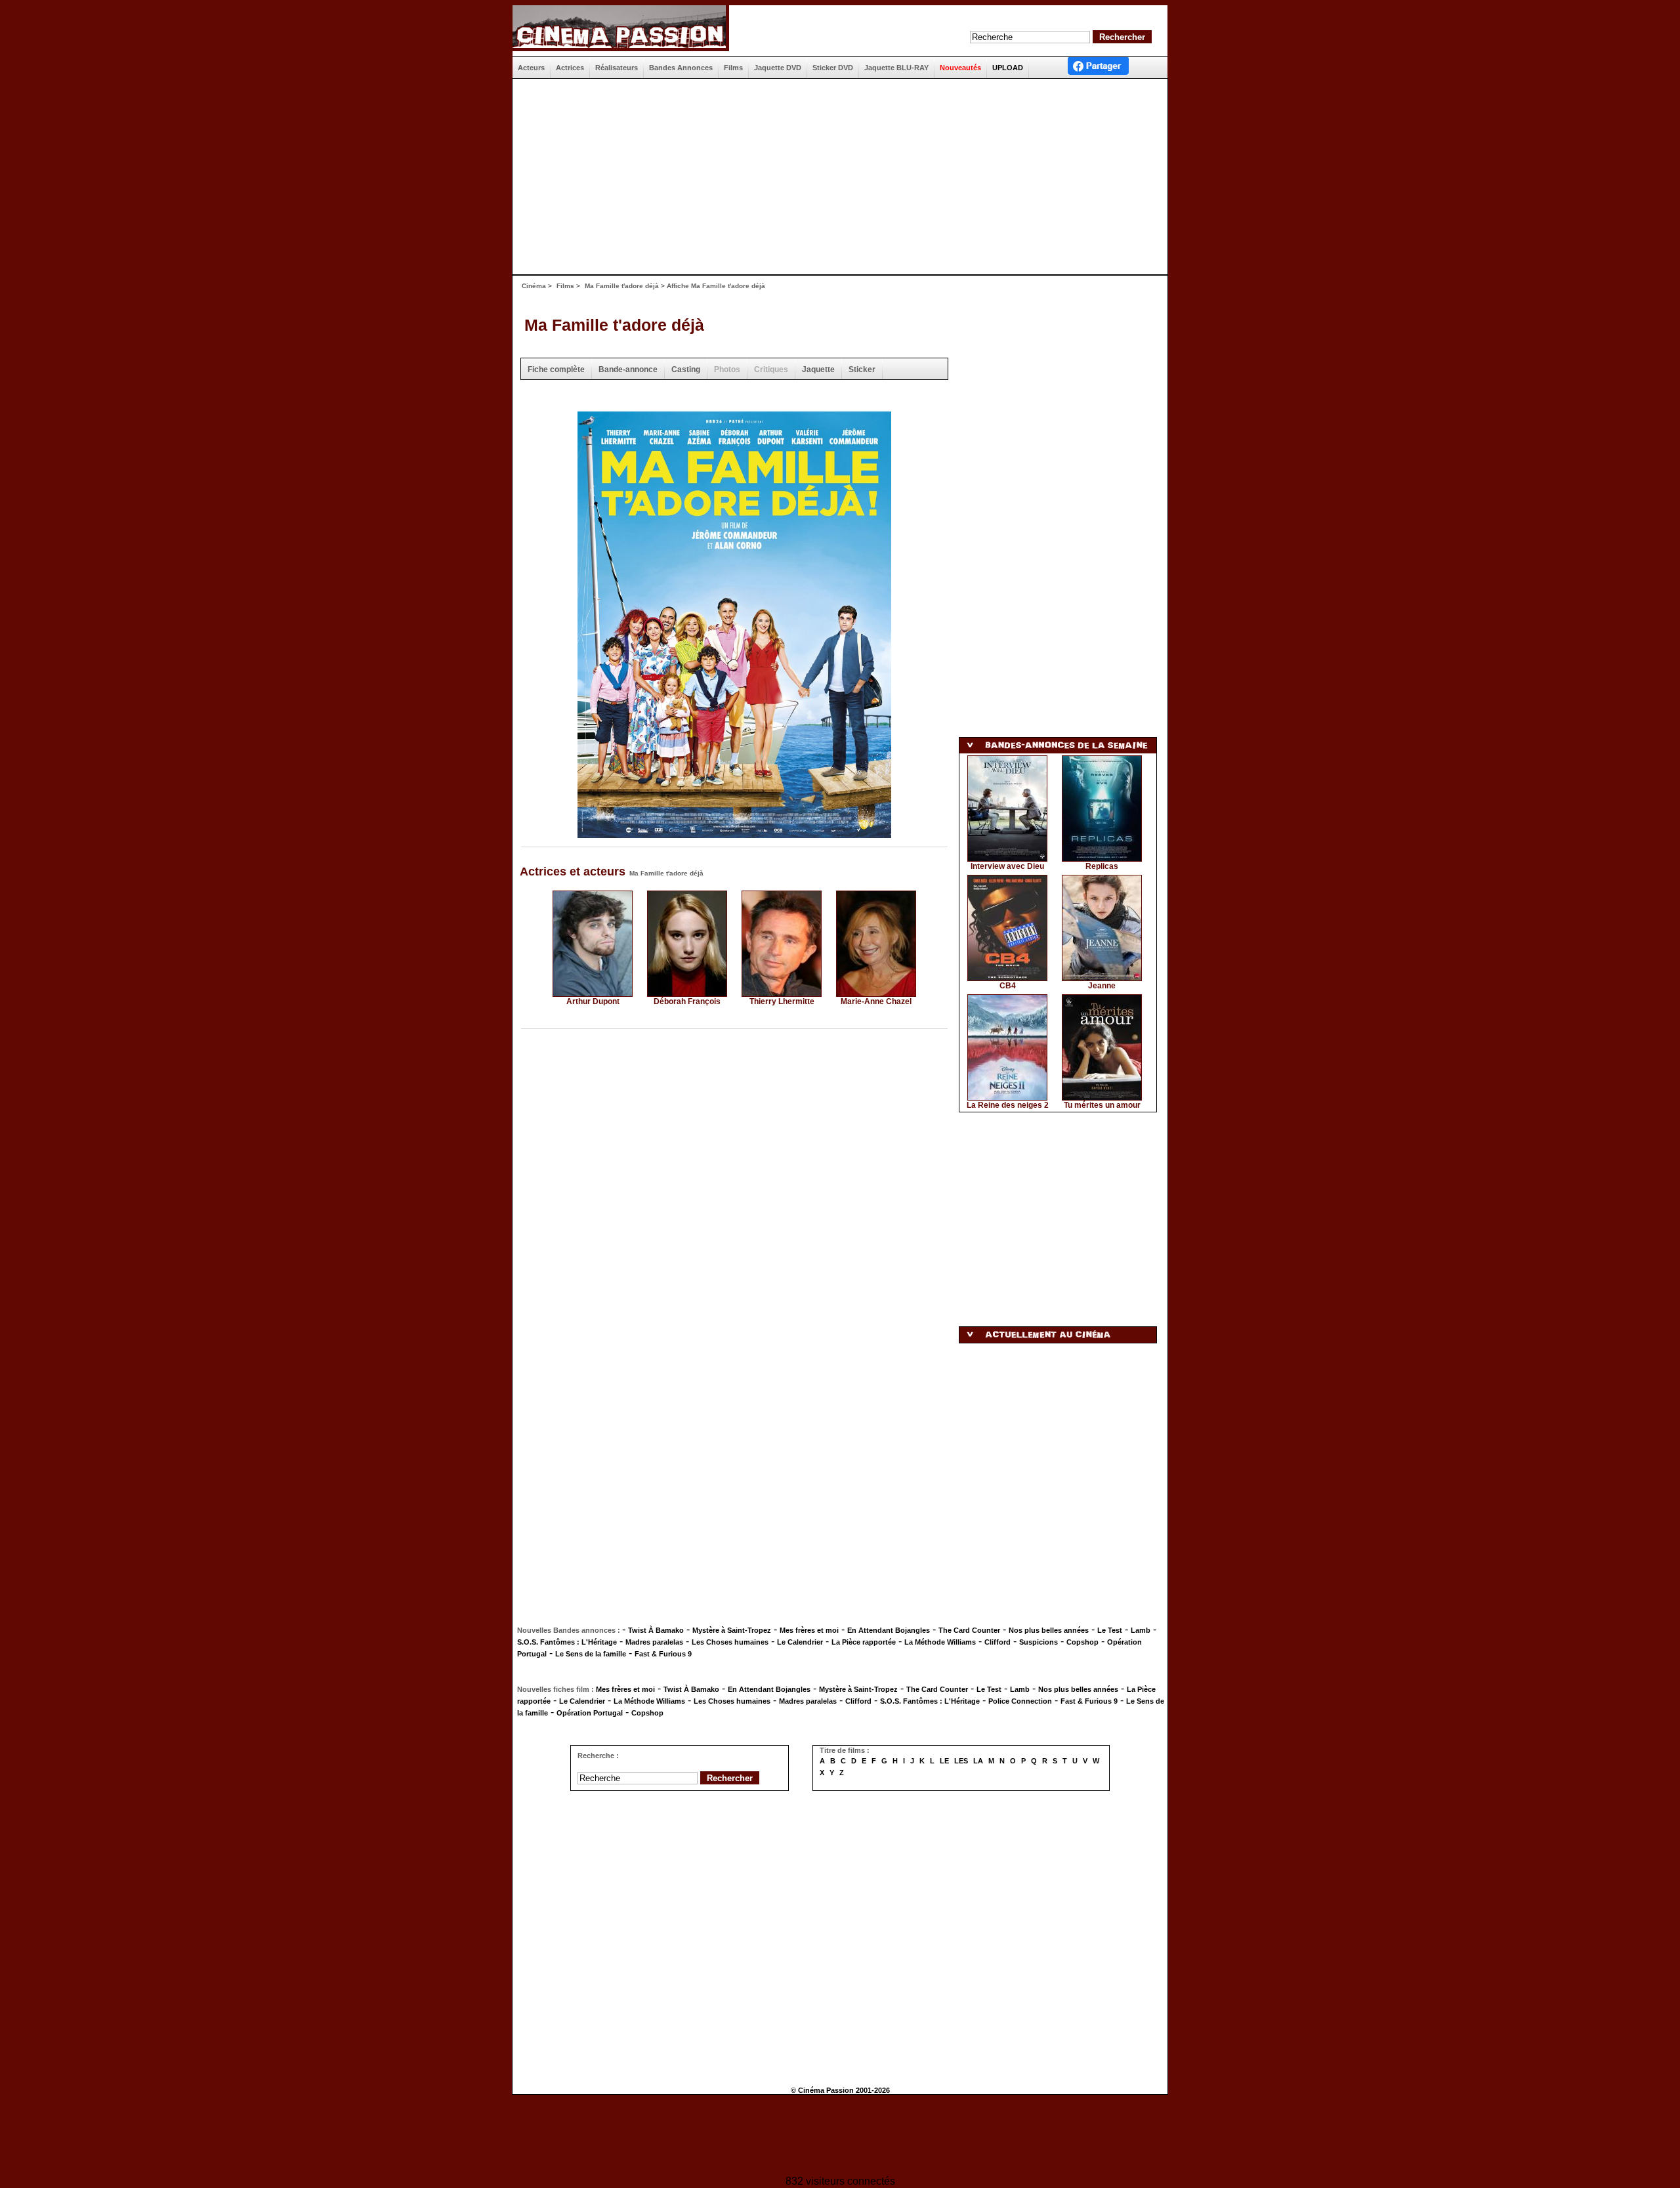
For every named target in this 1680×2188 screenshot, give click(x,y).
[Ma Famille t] (734, 834)
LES (961, 1761)
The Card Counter (969, 1630)
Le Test (1110, 1630)
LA (978, 1761)
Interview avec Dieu (1007, 866)
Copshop (1082, 1642)
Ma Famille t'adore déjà (622, 286)
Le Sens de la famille (591, 1654)
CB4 (1008, 986)
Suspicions (1039, 1642)
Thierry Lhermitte (782, 1001)
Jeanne (1102, 986)
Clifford (997, 1642)
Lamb (1141, 1630)
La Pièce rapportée (864, 1642)
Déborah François (687, 1001)
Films (565, 286)
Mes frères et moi (809, 1630)
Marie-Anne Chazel (876, 1001)
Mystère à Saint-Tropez (732, 1630)
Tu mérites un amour (1102, 1105)
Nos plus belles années (1049, 1630)
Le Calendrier (800, 1642)
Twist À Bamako (656, 1630)
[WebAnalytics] (840, 2136)
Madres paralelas (654, 1642)
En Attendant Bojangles (889, 1630)
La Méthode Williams (940, 1642)
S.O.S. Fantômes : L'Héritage (567, 1642)
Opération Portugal (590, 1713)
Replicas (1102, 866)
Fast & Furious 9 (663, 1654)
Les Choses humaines (730, 1642)
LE (944, 1761)
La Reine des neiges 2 (1008, 1105)
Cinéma (534, 286)
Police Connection (1020, 1701)
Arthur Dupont (593, 1001)
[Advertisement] (835, 177)
